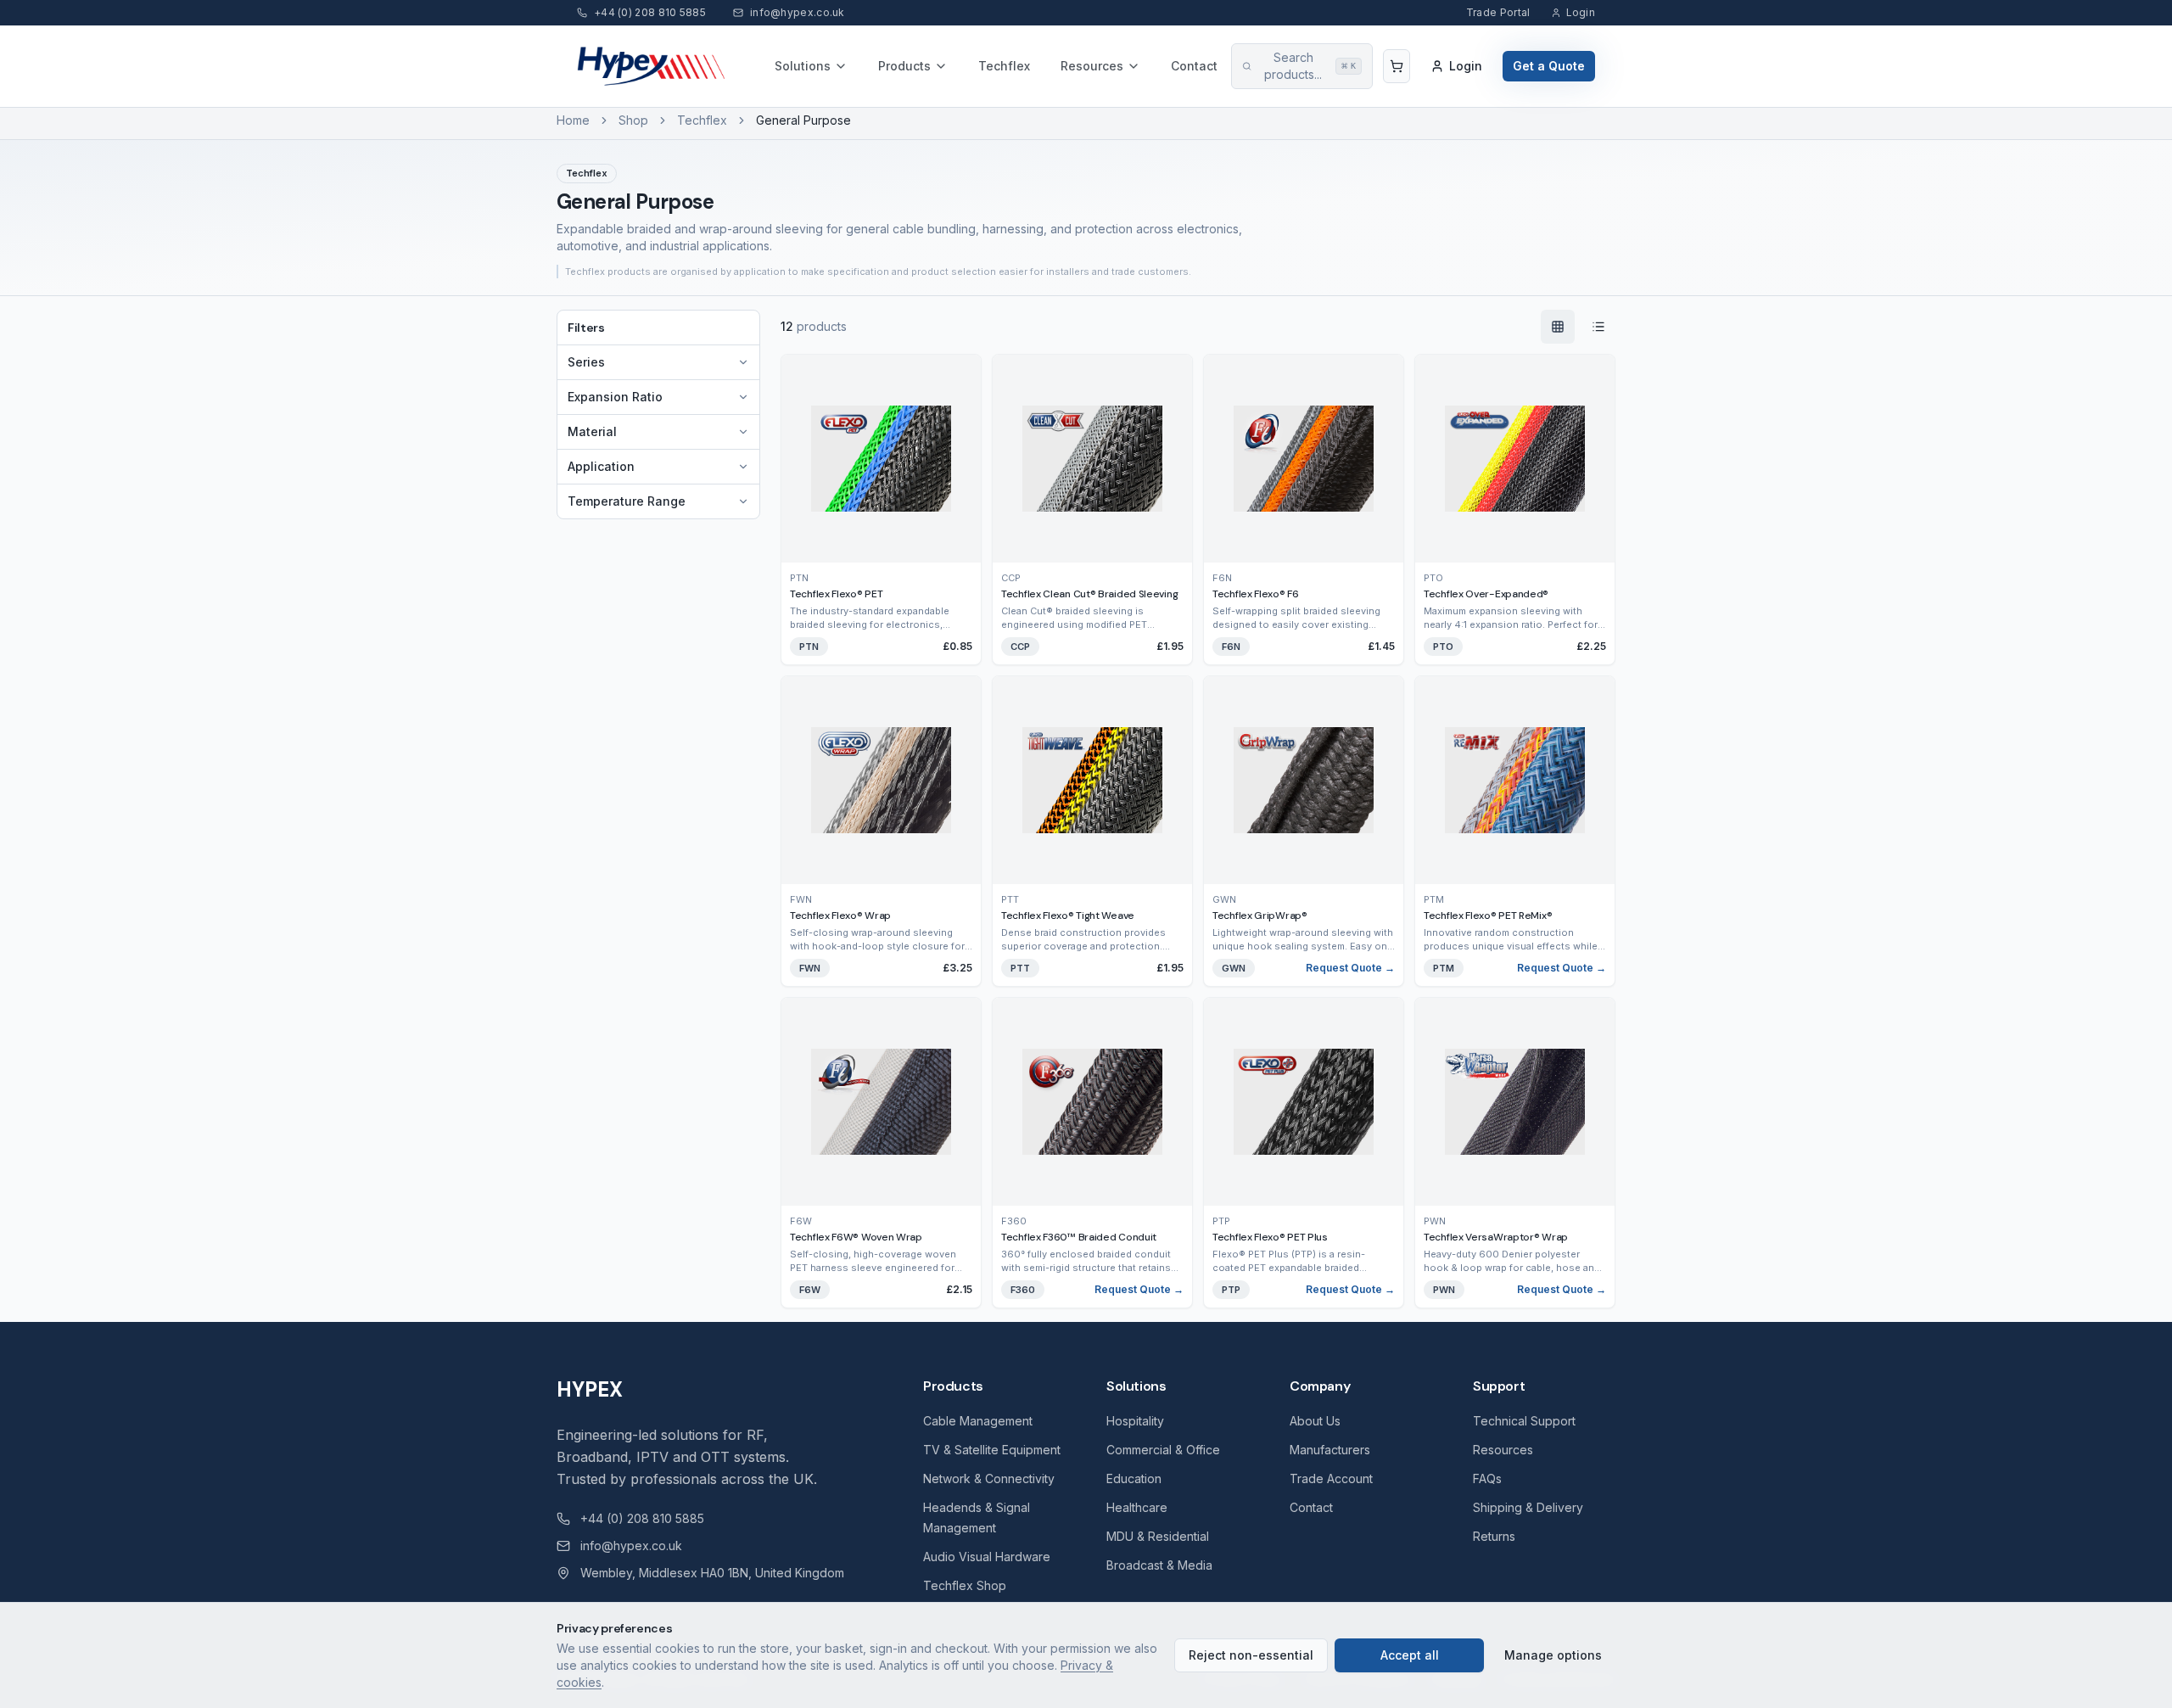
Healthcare (1137, 1507)
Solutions (803, 66)
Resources (1092, 66)
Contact (1194, 66)
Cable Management (978, 1421)
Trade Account (1331, 1478)
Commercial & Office (1163, 1450)
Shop (633, 120)
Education (1134, 1478)
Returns (1494, 1536)
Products (904, 66)
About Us (1315, 1421)
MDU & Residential (1158, 1536)
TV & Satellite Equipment (992, 1450)
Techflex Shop (965, 1585)
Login (1581, 12)
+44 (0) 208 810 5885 (642, 1518)
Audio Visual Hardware (987, 1557)
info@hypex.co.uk (631, 1546)
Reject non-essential (1251, 1655)
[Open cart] (1397, 66)
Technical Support (1524, 1421)
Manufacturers (1330, 1450)
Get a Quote (1549, 66)
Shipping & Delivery (1528, 1507)
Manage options (1553, 1655)
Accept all (1410, 1655)
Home (573, 120)
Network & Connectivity (989, 1478)
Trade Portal (1498, 12)
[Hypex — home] (652, 66)
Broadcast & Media (1159, 1565)
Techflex (1004, 66)
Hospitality (1135, 1421)
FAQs (1487, 1478)
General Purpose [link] (803, 120)
